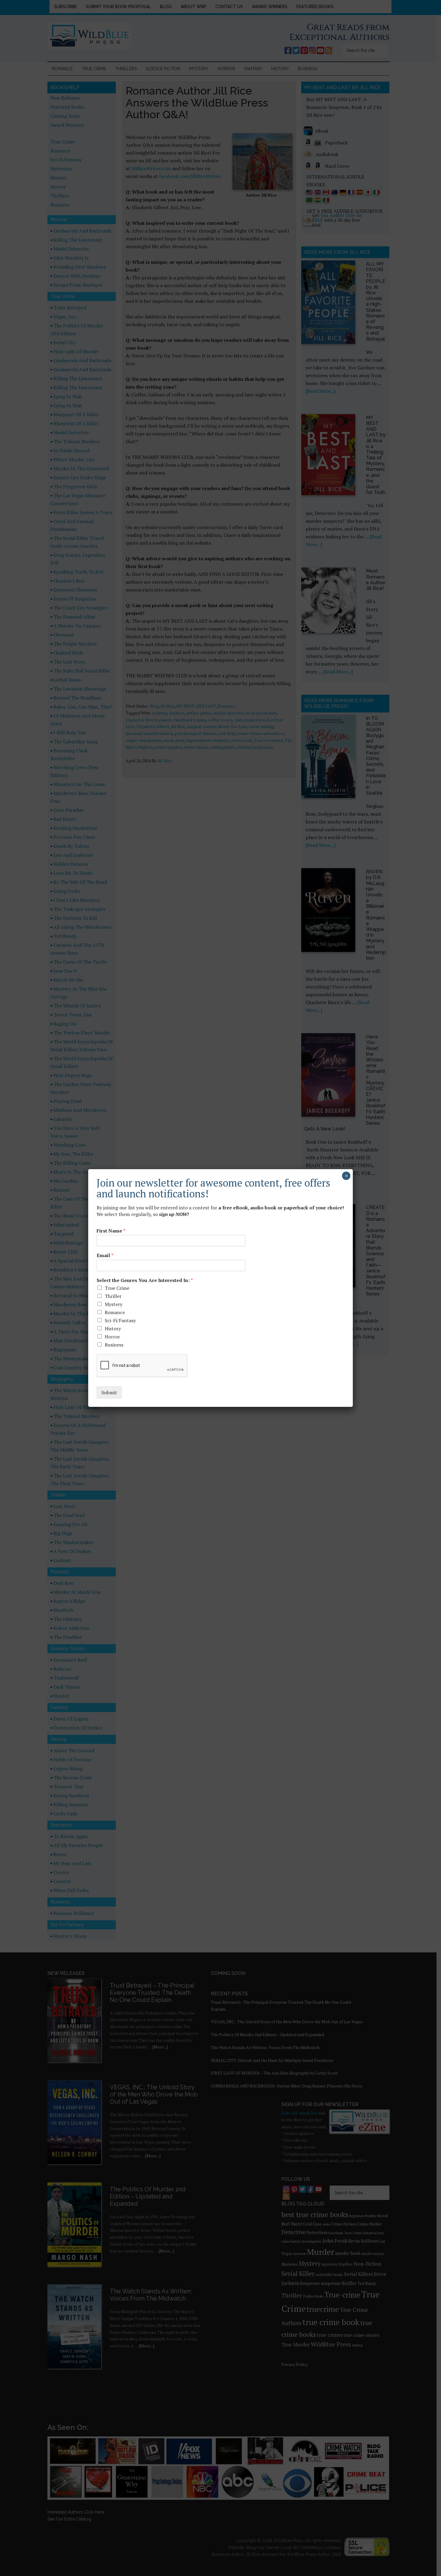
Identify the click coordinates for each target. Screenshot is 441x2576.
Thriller (113, 1296)
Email (105, 1255)
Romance (115, 1312)
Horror (112, 1337)
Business (114, 1345)
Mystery (114, 1304)
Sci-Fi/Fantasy (120, 1320)
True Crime (117, 1288)
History (113, 1329)
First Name (111, 1231)
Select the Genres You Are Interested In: (145, 1280)
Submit (109, 1392)
